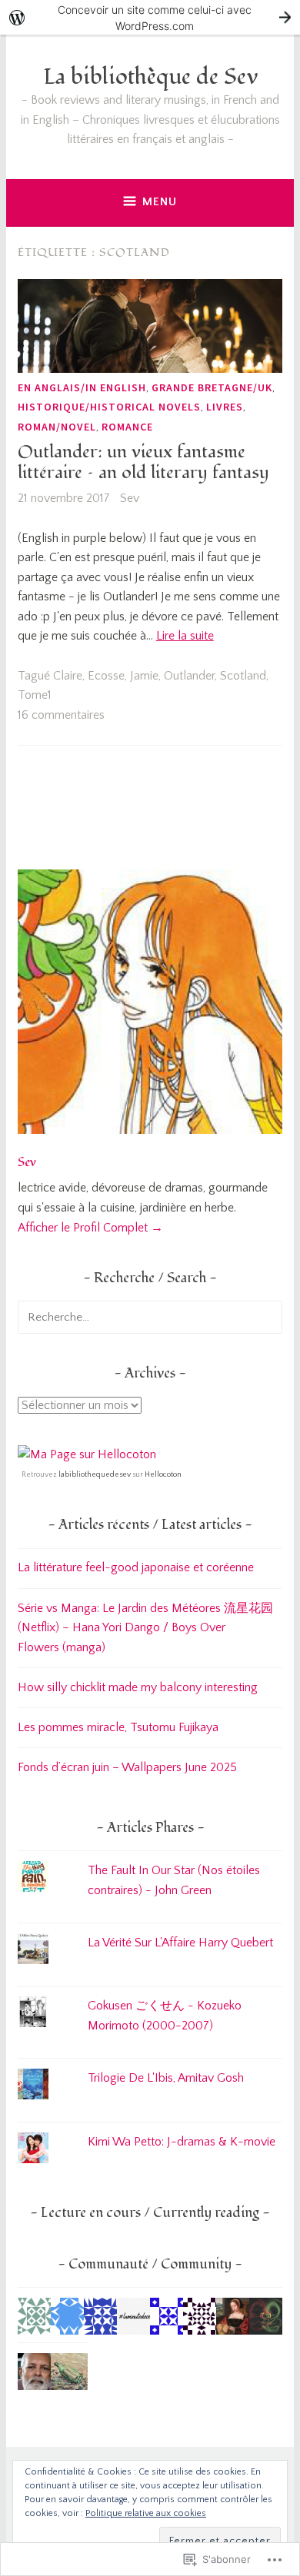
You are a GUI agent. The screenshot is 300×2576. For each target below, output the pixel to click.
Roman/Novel (57, 427)
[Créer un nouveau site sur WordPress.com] (150, 17)
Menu (160, 202)
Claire (68, 676)
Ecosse (106, 676)
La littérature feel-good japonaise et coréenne (136, 1567)
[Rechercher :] (150, 1317)
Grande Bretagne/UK (212, 387)
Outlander (189, 676)
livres (225, 407)
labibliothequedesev (95, 1475)
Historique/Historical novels (109, 407)
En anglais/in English (82, 387)
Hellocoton (163, 1475)
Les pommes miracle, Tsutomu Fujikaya (118, 1727)
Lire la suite (185, 636)
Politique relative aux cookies (146, 2513)
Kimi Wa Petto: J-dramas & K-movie (182, 2142)
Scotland (243, 676)
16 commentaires (61, 715)
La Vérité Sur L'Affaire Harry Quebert (180, 1943)
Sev (130, 498)
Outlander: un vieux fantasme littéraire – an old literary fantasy (143, 463)
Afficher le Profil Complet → (90, 1228)
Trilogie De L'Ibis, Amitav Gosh (166, 2078)
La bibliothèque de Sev (150, 77)
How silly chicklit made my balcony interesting (138, 1687)
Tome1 (35, 695)
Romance (127, 427)
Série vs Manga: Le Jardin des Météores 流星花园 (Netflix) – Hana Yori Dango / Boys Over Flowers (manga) (145, 1628)
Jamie (144, 676)
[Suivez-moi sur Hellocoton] (87, 1454)
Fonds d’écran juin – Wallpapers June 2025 (127, 1767)
